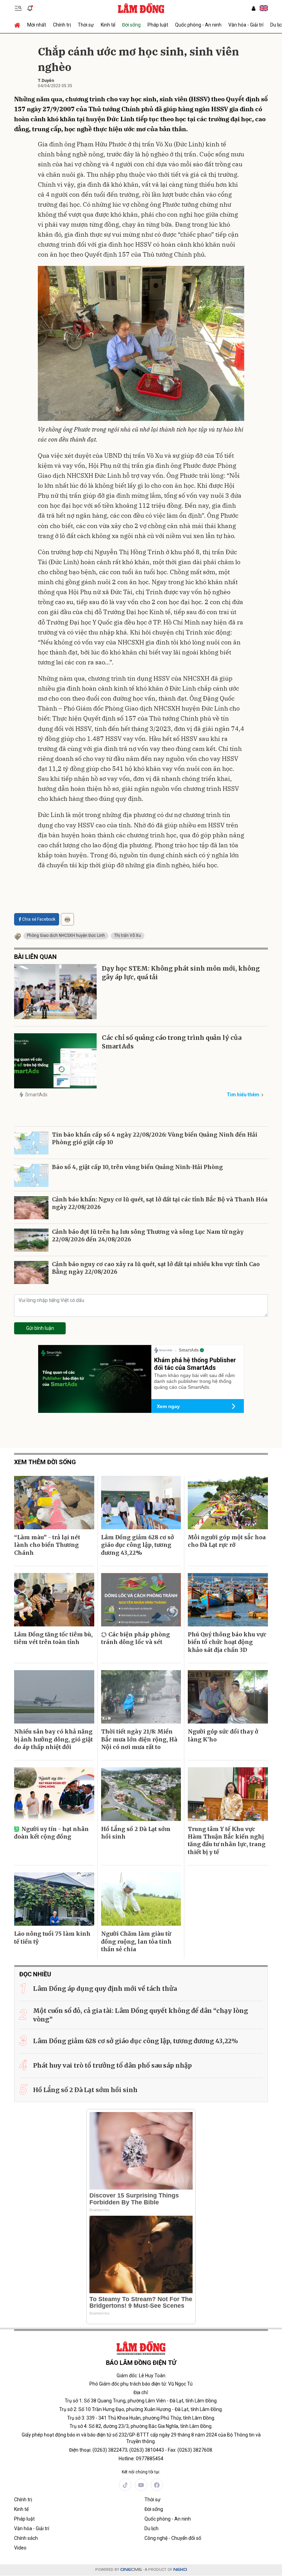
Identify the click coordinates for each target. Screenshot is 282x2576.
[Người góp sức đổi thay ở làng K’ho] (228, 1697)
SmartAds (36, 1095)
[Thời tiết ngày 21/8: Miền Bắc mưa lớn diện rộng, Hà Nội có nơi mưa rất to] (141, 1697)
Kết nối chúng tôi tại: (141, 2472)
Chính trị (62, 25)
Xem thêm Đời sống (45, 1462)
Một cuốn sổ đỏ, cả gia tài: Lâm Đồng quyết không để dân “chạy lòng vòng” (140, 2015)
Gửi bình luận (40, 1328)
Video (20, 2548)
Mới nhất (37, 25)
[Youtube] (141, 2485)
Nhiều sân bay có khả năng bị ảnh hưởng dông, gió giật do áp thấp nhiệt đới (53, 1739)
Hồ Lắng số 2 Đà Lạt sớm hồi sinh (136, 1833)
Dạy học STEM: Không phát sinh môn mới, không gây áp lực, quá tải (181, 973)
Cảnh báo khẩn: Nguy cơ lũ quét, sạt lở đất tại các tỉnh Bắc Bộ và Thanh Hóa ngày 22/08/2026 (160, 1203)
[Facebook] (157, 2485)
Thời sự (86, 25)
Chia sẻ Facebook (39, 919)
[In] (67, 919)
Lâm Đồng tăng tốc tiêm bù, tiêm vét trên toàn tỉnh (53, 1638)
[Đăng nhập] (253, 8)
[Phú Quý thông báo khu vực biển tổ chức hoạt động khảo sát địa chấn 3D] (228, 1600)
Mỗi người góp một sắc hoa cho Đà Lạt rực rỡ (227, 1541)
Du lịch (151, 2528)
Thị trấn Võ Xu (128, 935)
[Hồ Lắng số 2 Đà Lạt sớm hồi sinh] (141, 1794)
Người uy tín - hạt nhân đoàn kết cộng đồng (51, 1833)
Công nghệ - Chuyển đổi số (173, 2538)
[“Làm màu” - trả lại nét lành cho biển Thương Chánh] (54, 1503)
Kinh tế (108, 25)
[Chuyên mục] (18, 8)
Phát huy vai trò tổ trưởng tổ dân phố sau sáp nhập (112, 2065)
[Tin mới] (30, 8)
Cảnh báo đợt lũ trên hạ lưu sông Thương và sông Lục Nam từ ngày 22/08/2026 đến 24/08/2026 (148, 1235)
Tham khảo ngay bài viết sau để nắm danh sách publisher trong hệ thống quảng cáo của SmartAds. (194, 1381)
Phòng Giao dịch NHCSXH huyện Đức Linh (66, 935)
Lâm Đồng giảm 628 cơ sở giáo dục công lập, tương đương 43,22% (138, 1545)
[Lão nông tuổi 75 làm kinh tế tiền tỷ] (54, 1899)
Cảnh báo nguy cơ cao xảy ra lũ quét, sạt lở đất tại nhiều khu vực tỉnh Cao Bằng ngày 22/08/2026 (156, 1268)
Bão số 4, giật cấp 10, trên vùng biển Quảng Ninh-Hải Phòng (137, 1167)
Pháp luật (158, 25)
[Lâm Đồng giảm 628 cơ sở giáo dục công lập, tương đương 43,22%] (141, 1503)
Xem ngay (168, 1406)
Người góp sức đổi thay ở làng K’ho (223, 1735)
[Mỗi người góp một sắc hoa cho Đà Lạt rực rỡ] (228, 1503)
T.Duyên (46, 81)
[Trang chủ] (19, 25)
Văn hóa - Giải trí (246, 25)
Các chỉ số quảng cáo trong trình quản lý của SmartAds (172, 1042)
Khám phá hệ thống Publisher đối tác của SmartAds (195, 1364)
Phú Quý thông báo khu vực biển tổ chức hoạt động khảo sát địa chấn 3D (227, 1642)
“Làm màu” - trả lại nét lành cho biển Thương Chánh (47, 1545)
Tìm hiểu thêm (243, 1095)
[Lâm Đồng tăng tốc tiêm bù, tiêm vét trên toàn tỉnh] (54, 1600)
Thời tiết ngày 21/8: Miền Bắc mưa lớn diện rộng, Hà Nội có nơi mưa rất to (139, 1739)
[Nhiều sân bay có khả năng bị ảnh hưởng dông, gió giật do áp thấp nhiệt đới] (54, 1697)
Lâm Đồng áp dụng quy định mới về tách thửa (105, 1989)
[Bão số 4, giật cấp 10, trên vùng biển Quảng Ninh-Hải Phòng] (31, 1175)
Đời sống (131, 25)
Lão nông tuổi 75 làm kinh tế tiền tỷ (52, 1937)
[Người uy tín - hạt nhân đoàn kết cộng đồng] (54, 1794)
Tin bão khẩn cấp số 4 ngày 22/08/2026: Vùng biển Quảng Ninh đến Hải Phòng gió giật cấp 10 (155, 1138)
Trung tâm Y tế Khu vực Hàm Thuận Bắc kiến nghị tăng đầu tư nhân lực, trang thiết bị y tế (227, 1840)
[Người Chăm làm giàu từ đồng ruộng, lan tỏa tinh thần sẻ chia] (141, 1899)
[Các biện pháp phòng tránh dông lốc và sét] (141, 1600)
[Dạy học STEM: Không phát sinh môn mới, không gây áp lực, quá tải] (55, 992)
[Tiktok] (125, 2485)
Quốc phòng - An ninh (198, 25)
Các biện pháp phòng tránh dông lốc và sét (135, 1638)
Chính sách (26, 2538)
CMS (131, 2570)
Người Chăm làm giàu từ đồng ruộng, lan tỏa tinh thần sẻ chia (136, 1941)
